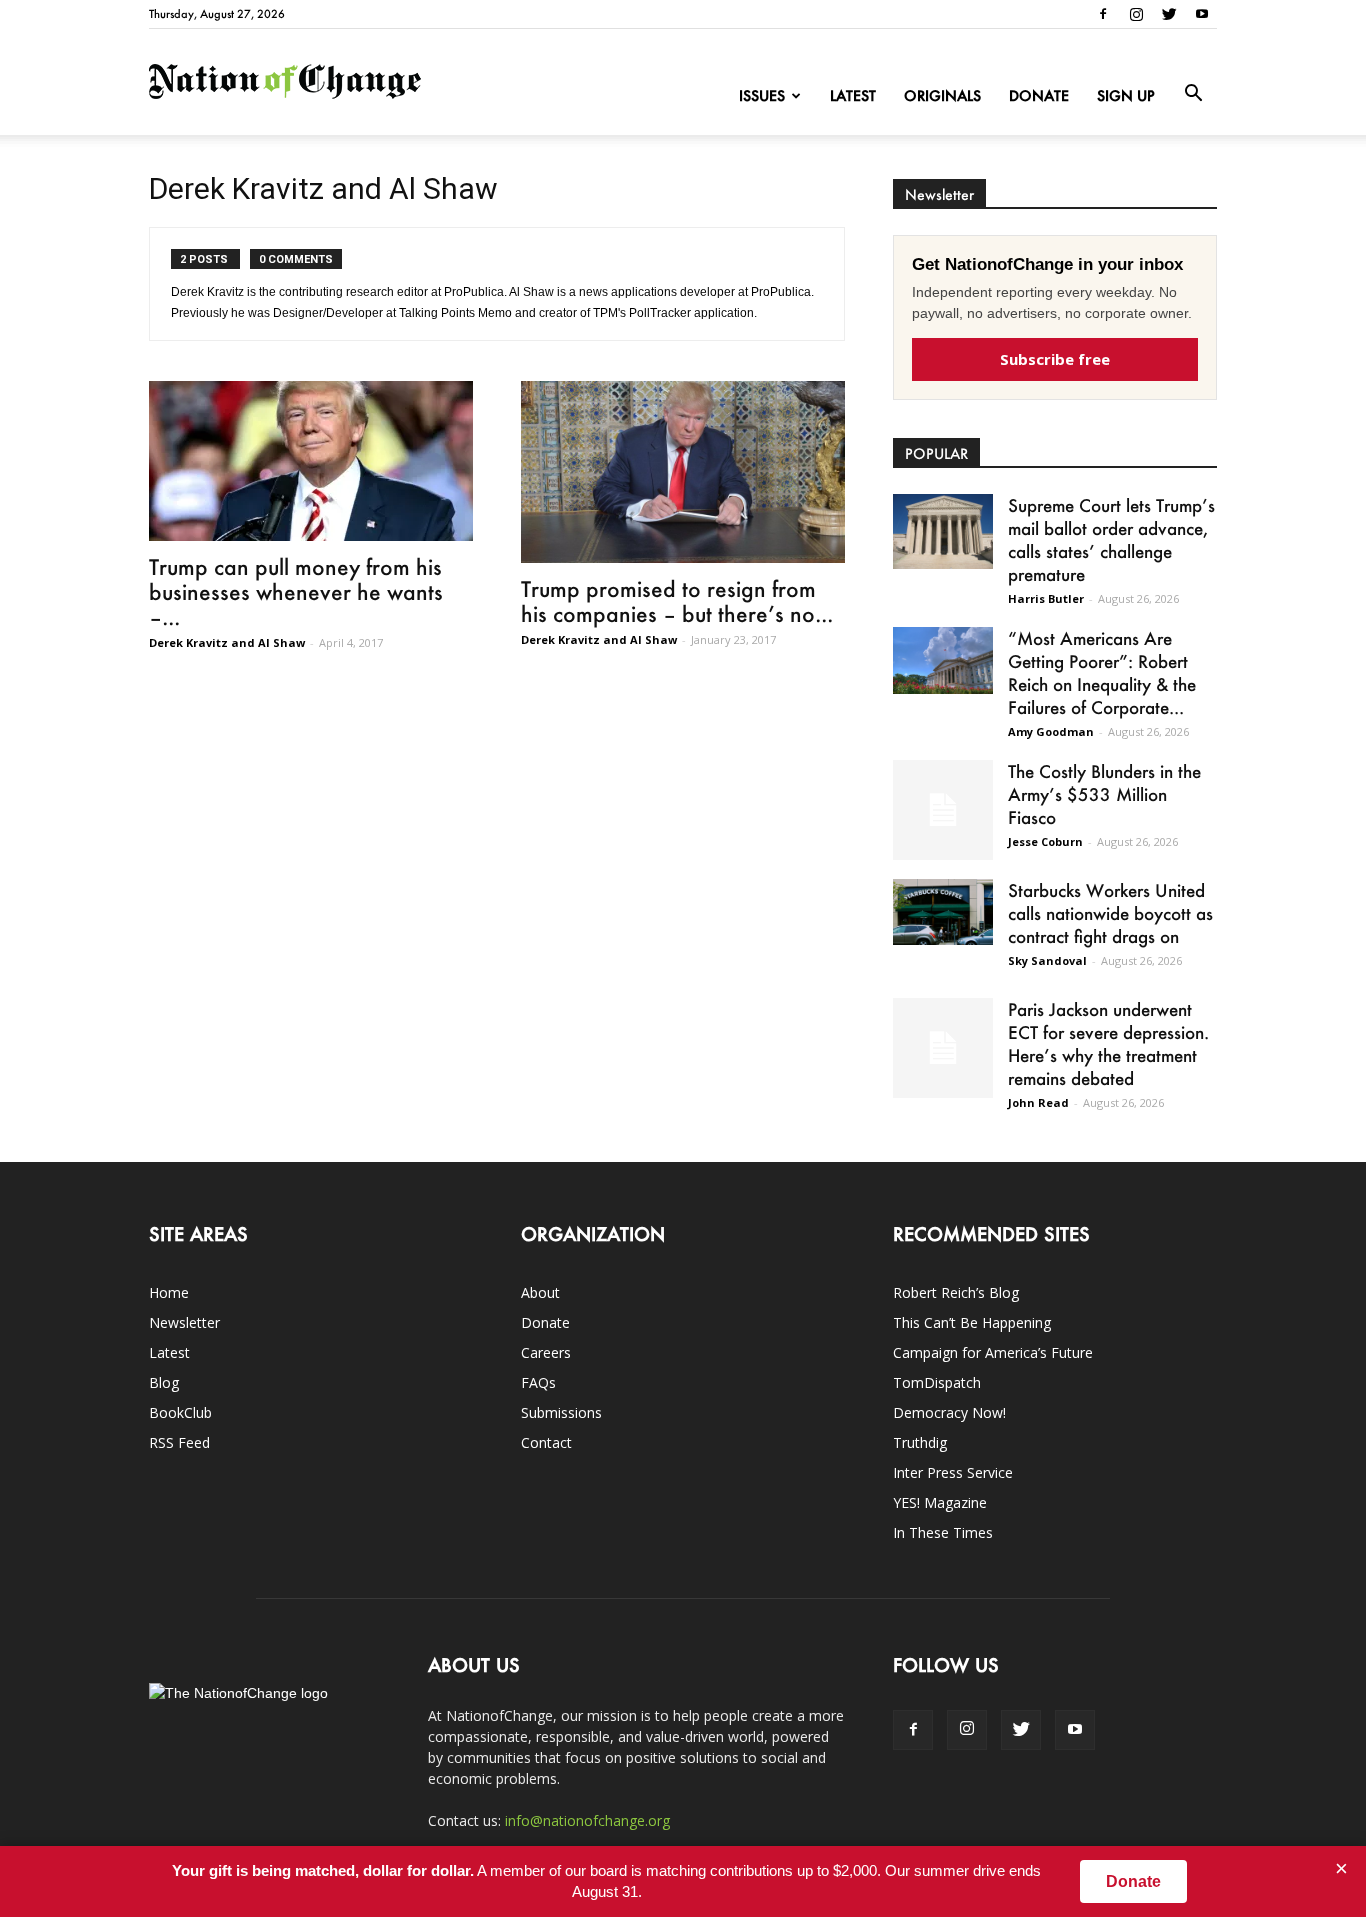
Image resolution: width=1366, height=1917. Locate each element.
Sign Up (1126, 95)
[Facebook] (1103, 14)
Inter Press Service (953, 1472)
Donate (1039, 95)
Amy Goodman (1051, 731)
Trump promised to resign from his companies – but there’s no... (677, 601)
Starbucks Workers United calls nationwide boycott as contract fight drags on (1110, 913)
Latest (853, 95)
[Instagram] (1136, 14)
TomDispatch (937, 1382)
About (540, 1292)
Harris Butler (1046, 598)
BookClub (180, 1412)
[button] (1193, 94)
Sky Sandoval (1047, 960)
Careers (546, 1352)
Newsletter (184, 1322)
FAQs (538, 1382)
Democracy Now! (949, 1412)
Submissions (561, 1412)
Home (169, 1292)
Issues (762, 95)
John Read (1038, 1102)
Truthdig (920, 1442)
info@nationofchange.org (587, 1820)
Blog (164, 1382)
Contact (546, 1442)
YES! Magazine (940, 1502)
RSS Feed (179, 1442)
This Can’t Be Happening (972, 1322)
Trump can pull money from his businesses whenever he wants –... (296, 591)
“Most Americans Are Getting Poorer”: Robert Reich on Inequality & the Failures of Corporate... (1102, 672)
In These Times (943, 1532)
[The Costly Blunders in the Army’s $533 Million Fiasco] (943, 810)
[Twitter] (1169, 14)
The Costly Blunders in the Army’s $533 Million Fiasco (1104, 794)
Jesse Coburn (1045, 841)
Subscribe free (1055, 359)
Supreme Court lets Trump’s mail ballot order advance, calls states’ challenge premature (1111, 539)
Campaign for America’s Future (993, 1352)
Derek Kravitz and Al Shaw (227, 642)
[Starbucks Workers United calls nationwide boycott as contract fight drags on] (943, 912)
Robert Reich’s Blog (956, 1292)
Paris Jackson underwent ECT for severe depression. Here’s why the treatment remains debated (1108, 1043)
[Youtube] (1202, 14)
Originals (942, 95)
